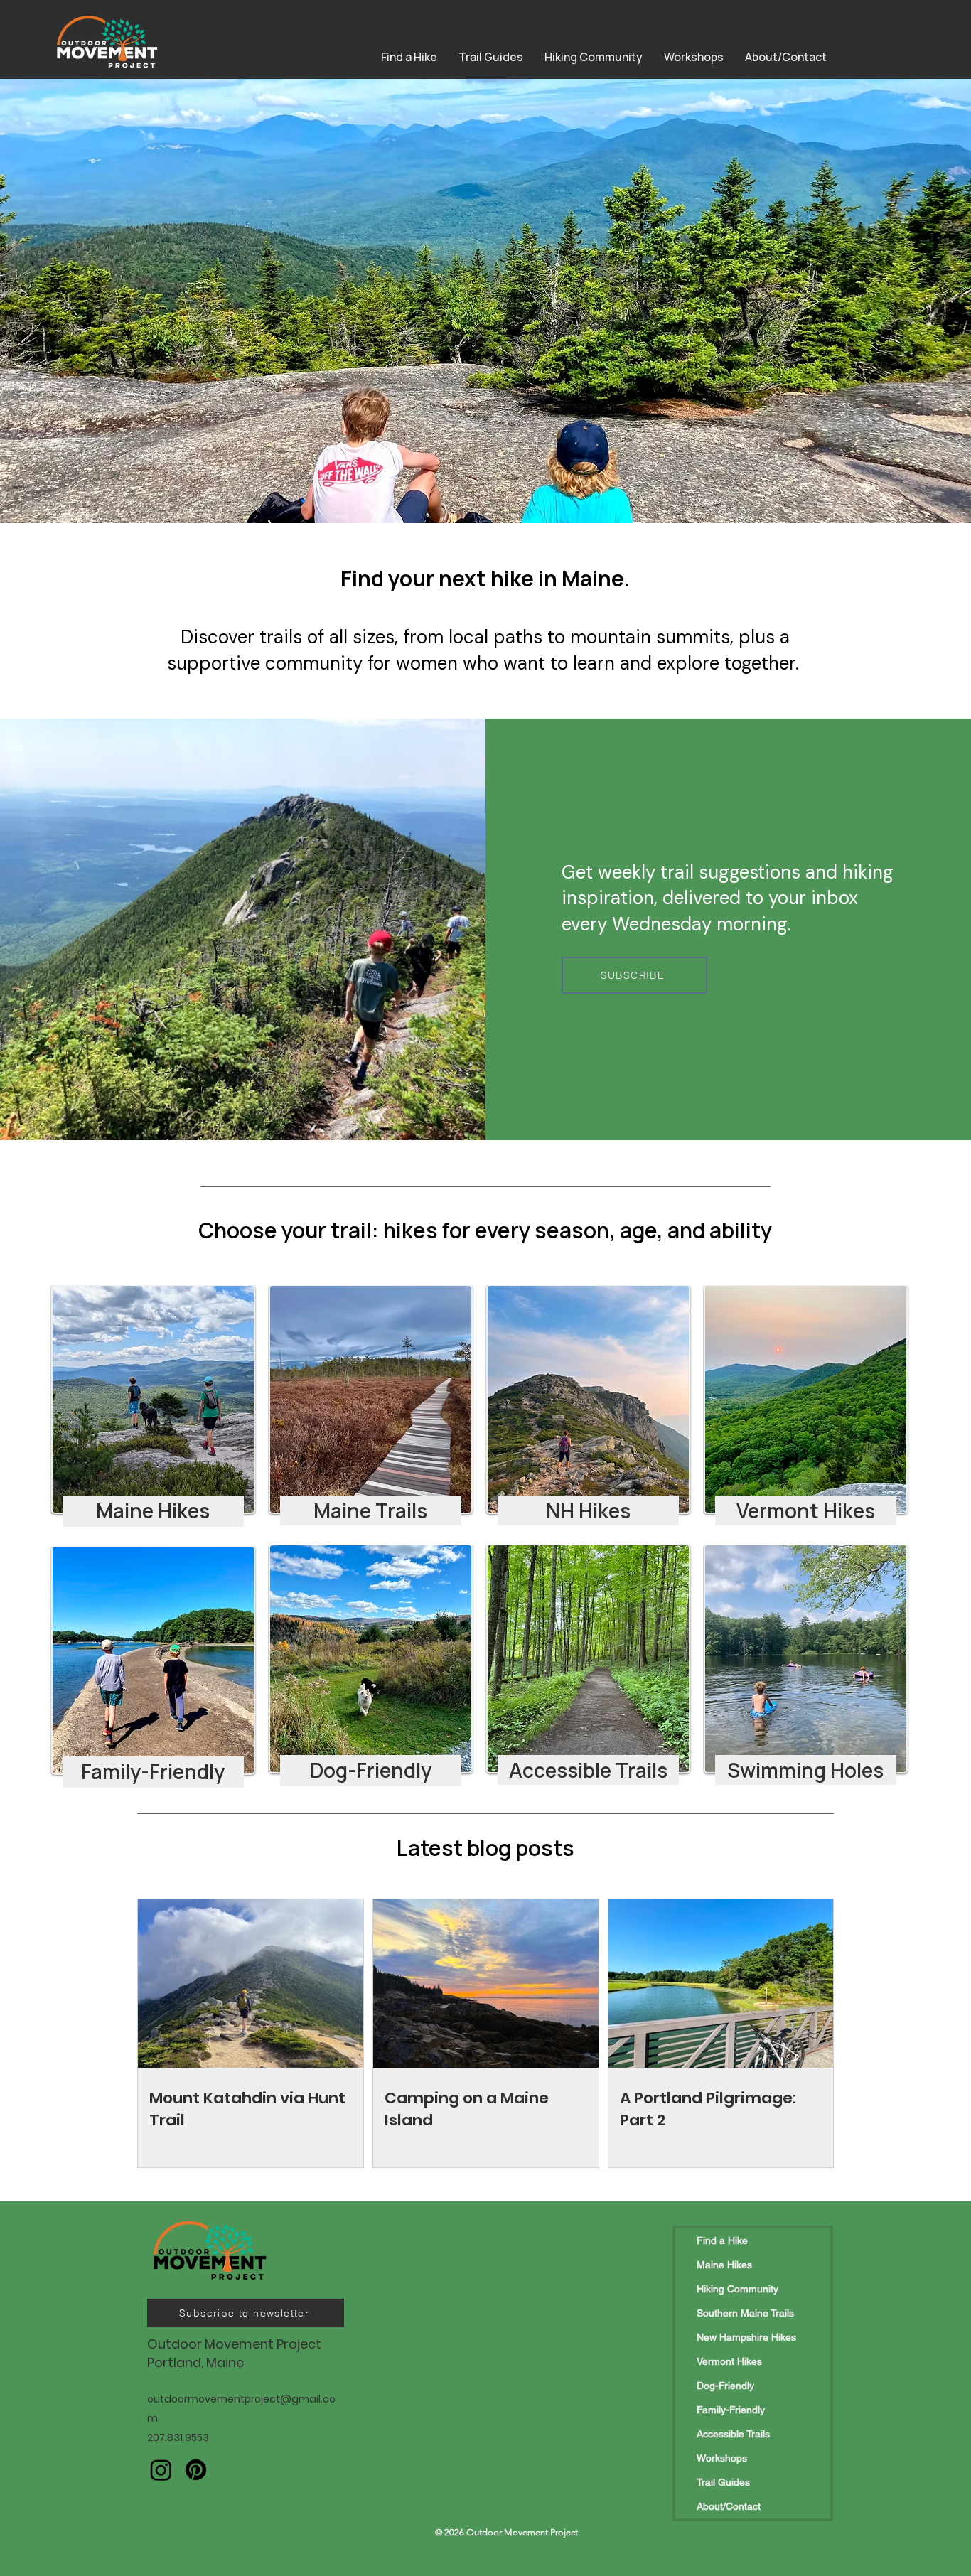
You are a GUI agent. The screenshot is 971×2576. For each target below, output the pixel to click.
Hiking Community (737, 2289)
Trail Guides (723, 2482)
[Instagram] (161, 2470)
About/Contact (729, 2506)
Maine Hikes (724, 2265)
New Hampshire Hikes (746, 2337)
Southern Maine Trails (745, 2313)
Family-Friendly (731, 2410)
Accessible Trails (733, 2434)
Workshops (722, 2458)
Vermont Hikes (729, 2361)
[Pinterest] (196, 2470)
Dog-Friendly (725, 2386)
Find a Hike (722, 2240)
